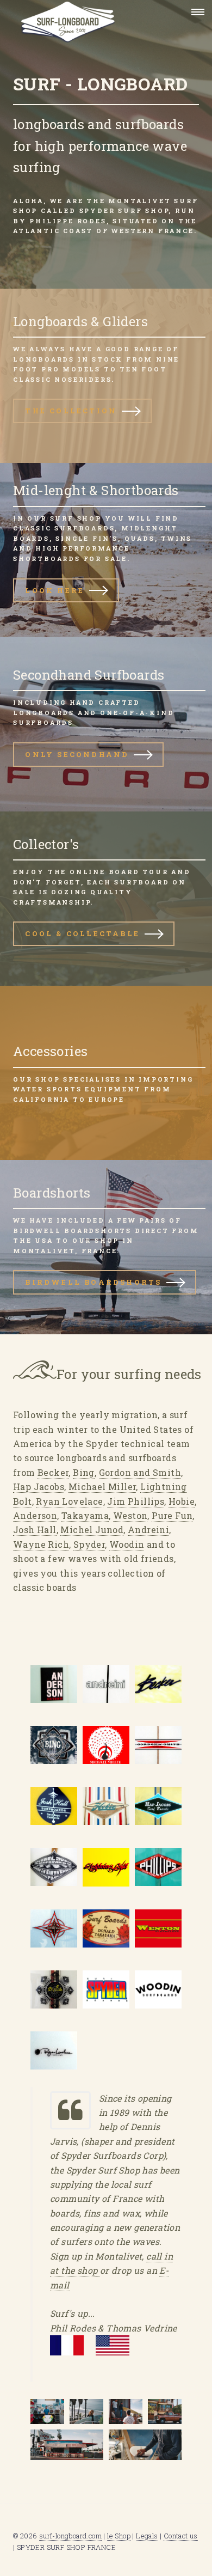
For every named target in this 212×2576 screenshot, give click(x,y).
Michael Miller (102, 1487)
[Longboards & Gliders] (106, 376)
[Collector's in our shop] (106, 899)
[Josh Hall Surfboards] (54, 1806)
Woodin (127, 1544)
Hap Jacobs (39, 1487)
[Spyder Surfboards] (106, 1989)
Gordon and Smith (140, 1472)
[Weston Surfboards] (158, 1928)
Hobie (182, 1501)
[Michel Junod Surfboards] (54, 1867)
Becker (53, 1472)
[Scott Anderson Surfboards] (54, 1684)
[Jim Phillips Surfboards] (158, 1867)
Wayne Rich (41, 1544)
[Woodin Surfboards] (158, 1989)
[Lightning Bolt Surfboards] (106, 1867)
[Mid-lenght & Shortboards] (106, 550)
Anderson (35, 1515)
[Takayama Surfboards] (106, 1928)
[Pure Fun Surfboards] (54, 1989)
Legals (147, 2536)
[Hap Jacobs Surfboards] (158, 1806)
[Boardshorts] (106, 1247)
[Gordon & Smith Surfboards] (158, 1745)
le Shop (119, 2536)
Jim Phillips (136, 1501)
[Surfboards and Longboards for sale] (89, 12)
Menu (195, 12)
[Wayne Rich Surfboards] (54, 1928)
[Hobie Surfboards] (106, 1806)
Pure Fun (172, 1515)
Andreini (148, 1530)
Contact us (181, 2536)
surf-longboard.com (70, 2536)
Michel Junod (92, 1530)
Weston (130, 1515)
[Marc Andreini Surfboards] (106, 1684)
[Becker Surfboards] (158, 1684)
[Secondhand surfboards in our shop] (106, 724)
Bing (84, 1472)
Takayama (85, 1515)
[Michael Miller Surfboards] (106, 1745)
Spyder (89, 1544)
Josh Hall (35, 1530)
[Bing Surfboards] (54, 1745)
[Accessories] (106, 1073)
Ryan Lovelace (69, 1501)
